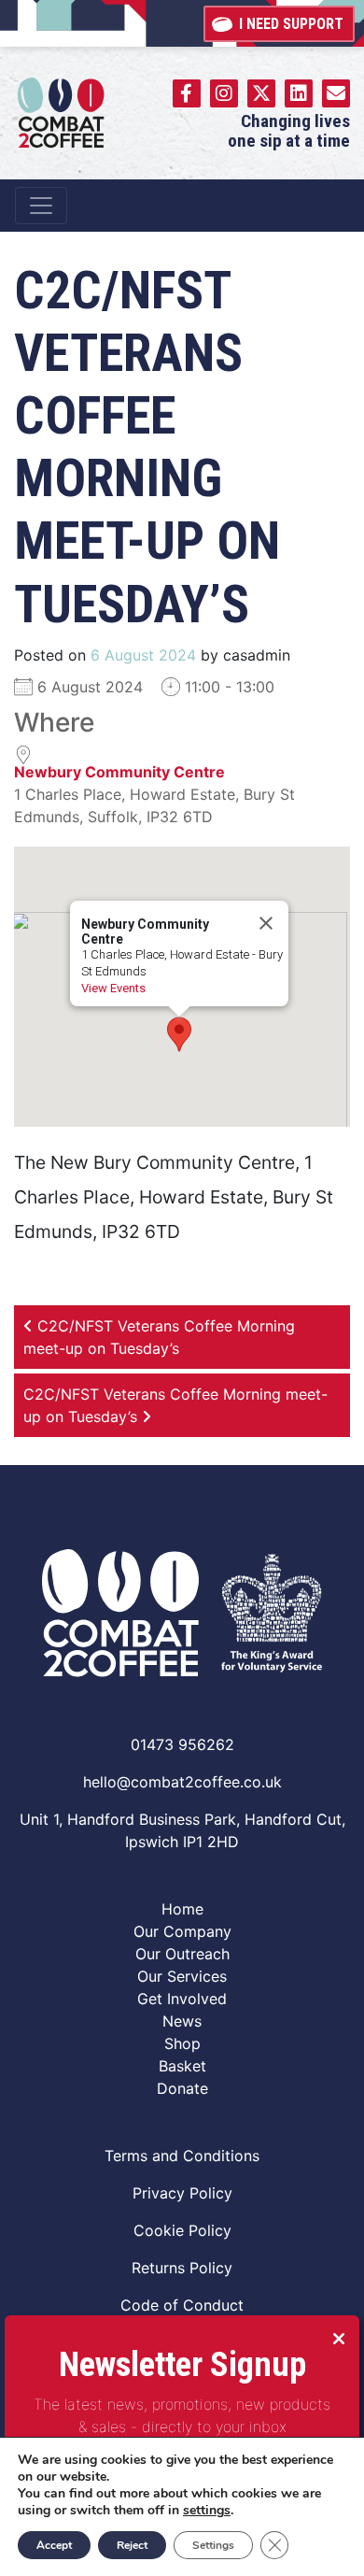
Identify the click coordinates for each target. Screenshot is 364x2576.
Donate (182, 2088)
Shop (182, 2043)
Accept (54, 2545)
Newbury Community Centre (119, 772)
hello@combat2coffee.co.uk (182, 1782)
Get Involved (182, 1999)
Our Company (182, 1931)
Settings (213, 2545)
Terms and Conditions (182, 2156)
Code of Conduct (182, 2305)
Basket (182, 2066)
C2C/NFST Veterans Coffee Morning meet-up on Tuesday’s (159, 1337)
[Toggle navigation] (41, 206)
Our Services (182, 1976)
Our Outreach (182, 1954)
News (182, 2021)
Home (182, 1909)
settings (207, 2511)
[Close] (266, 923)
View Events (113, 988)
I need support (291, 24)
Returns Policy (182, 2268)
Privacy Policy (182, 2193)
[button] (179, 1034)
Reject (132, 2545)
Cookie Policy (182, 2230)
